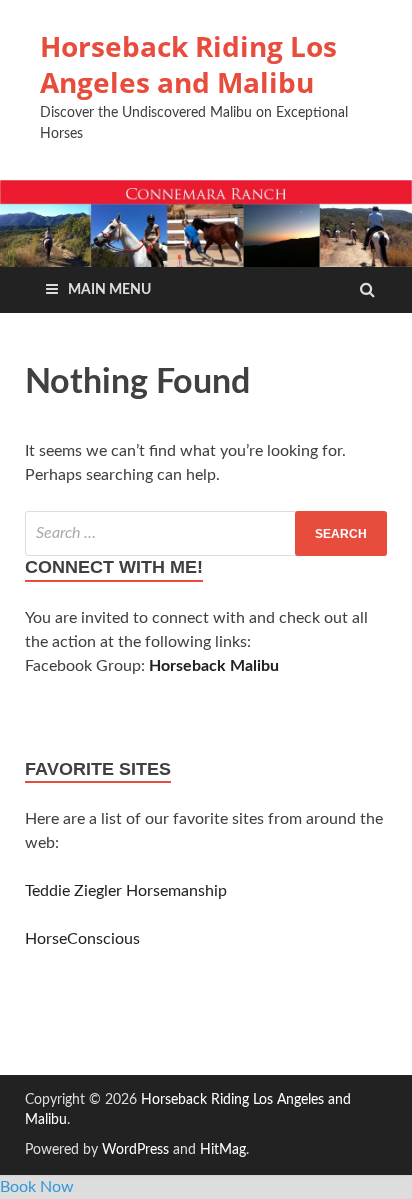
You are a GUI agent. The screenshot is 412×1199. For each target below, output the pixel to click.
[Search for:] (206, 533)
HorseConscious (82, 939)
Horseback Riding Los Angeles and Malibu (188, 64)
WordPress (135, 1150)
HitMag (223, 1150)
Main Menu (109, 290)
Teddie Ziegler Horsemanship (126, 891)
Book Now (37, 1187)
